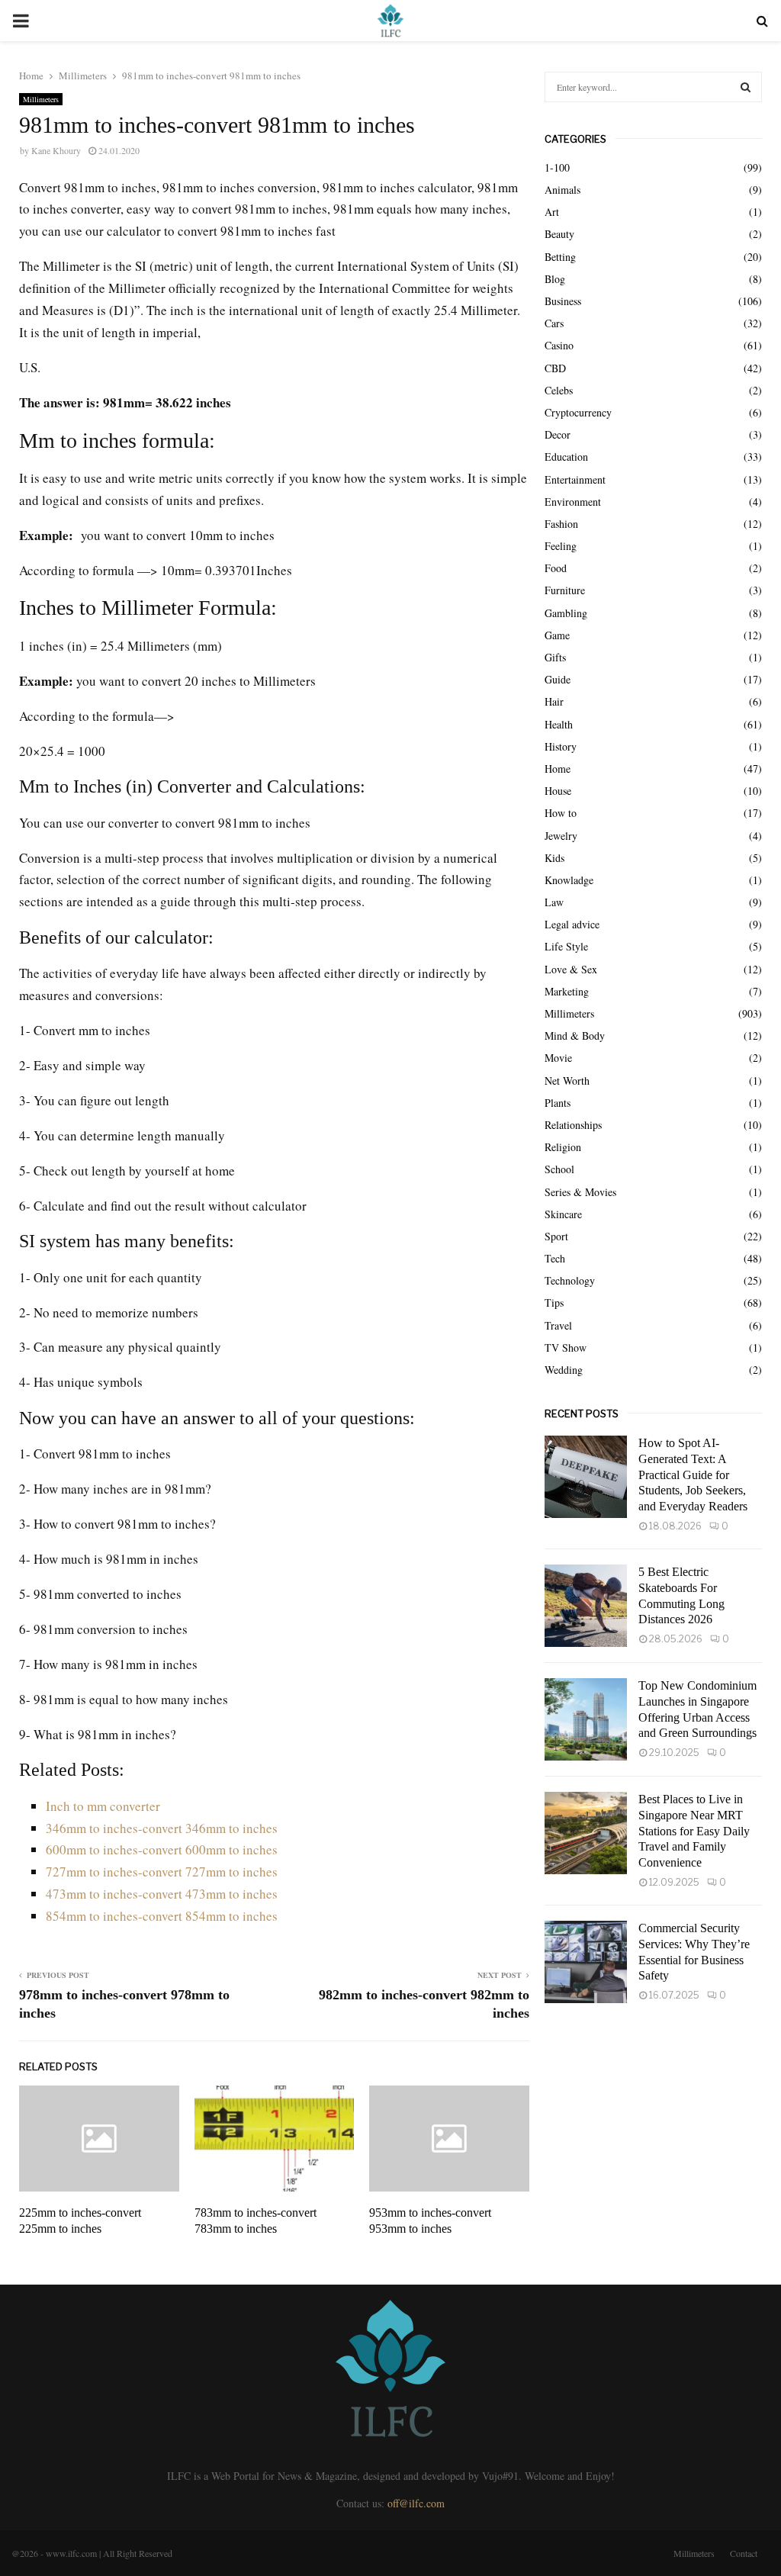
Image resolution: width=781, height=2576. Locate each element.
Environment (573, 502)
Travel (558, 1325)
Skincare (563, 1214)
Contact (744, 2553)
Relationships (573, 1125)
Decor (558, 434)
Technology (570, 1280)
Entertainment (575, 479)
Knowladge (569, 880)
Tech (555, 1258)
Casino (559, 345)
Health (559, 724)
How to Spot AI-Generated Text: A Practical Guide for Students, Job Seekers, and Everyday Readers (693, 1475)
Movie (558, 1058)
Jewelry (561, 836)
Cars (554, 323)
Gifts (555, 657)
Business (563, 301)
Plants (558, 1103)
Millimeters (41, 99)
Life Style (566, 946)
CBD (555, 368)
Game (557, 635)
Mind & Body (575, 1036)
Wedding (564, 1370)
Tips (554, 1302)
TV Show (566, 1347)
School (559, 1169)
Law (554, 902)
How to (561, 813)
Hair (554, 701)
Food (556, 568)
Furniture (565, 590)
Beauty (559, 234)
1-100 (557, 167)
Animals (562, 190)
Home (558, 769)
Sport (556, 1236)
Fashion (561, 524)
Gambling (566, 613)
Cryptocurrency (578, 412)
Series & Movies (580, 1192)
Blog (555, 279)
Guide (558, 679)
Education (566, 457)
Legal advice (572, 924)
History (561, 746)
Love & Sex (571, 969)
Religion (563, 1147)
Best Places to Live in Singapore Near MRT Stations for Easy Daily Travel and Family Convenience (694, 1831)
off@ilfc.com (416, 2503)
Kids (554, 858)
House (558, 791)
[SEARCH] (746, 87)
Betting (560, 257)
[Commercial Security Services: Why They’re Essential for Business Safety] (586, 1962)
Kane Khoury (56, 150)
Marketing (567, 991)
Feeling (561, 546)
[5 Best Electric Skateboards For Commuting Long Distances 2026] (586, 1606)
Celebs (559, 390)
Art (552, 212)
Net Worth (567, 1081)
